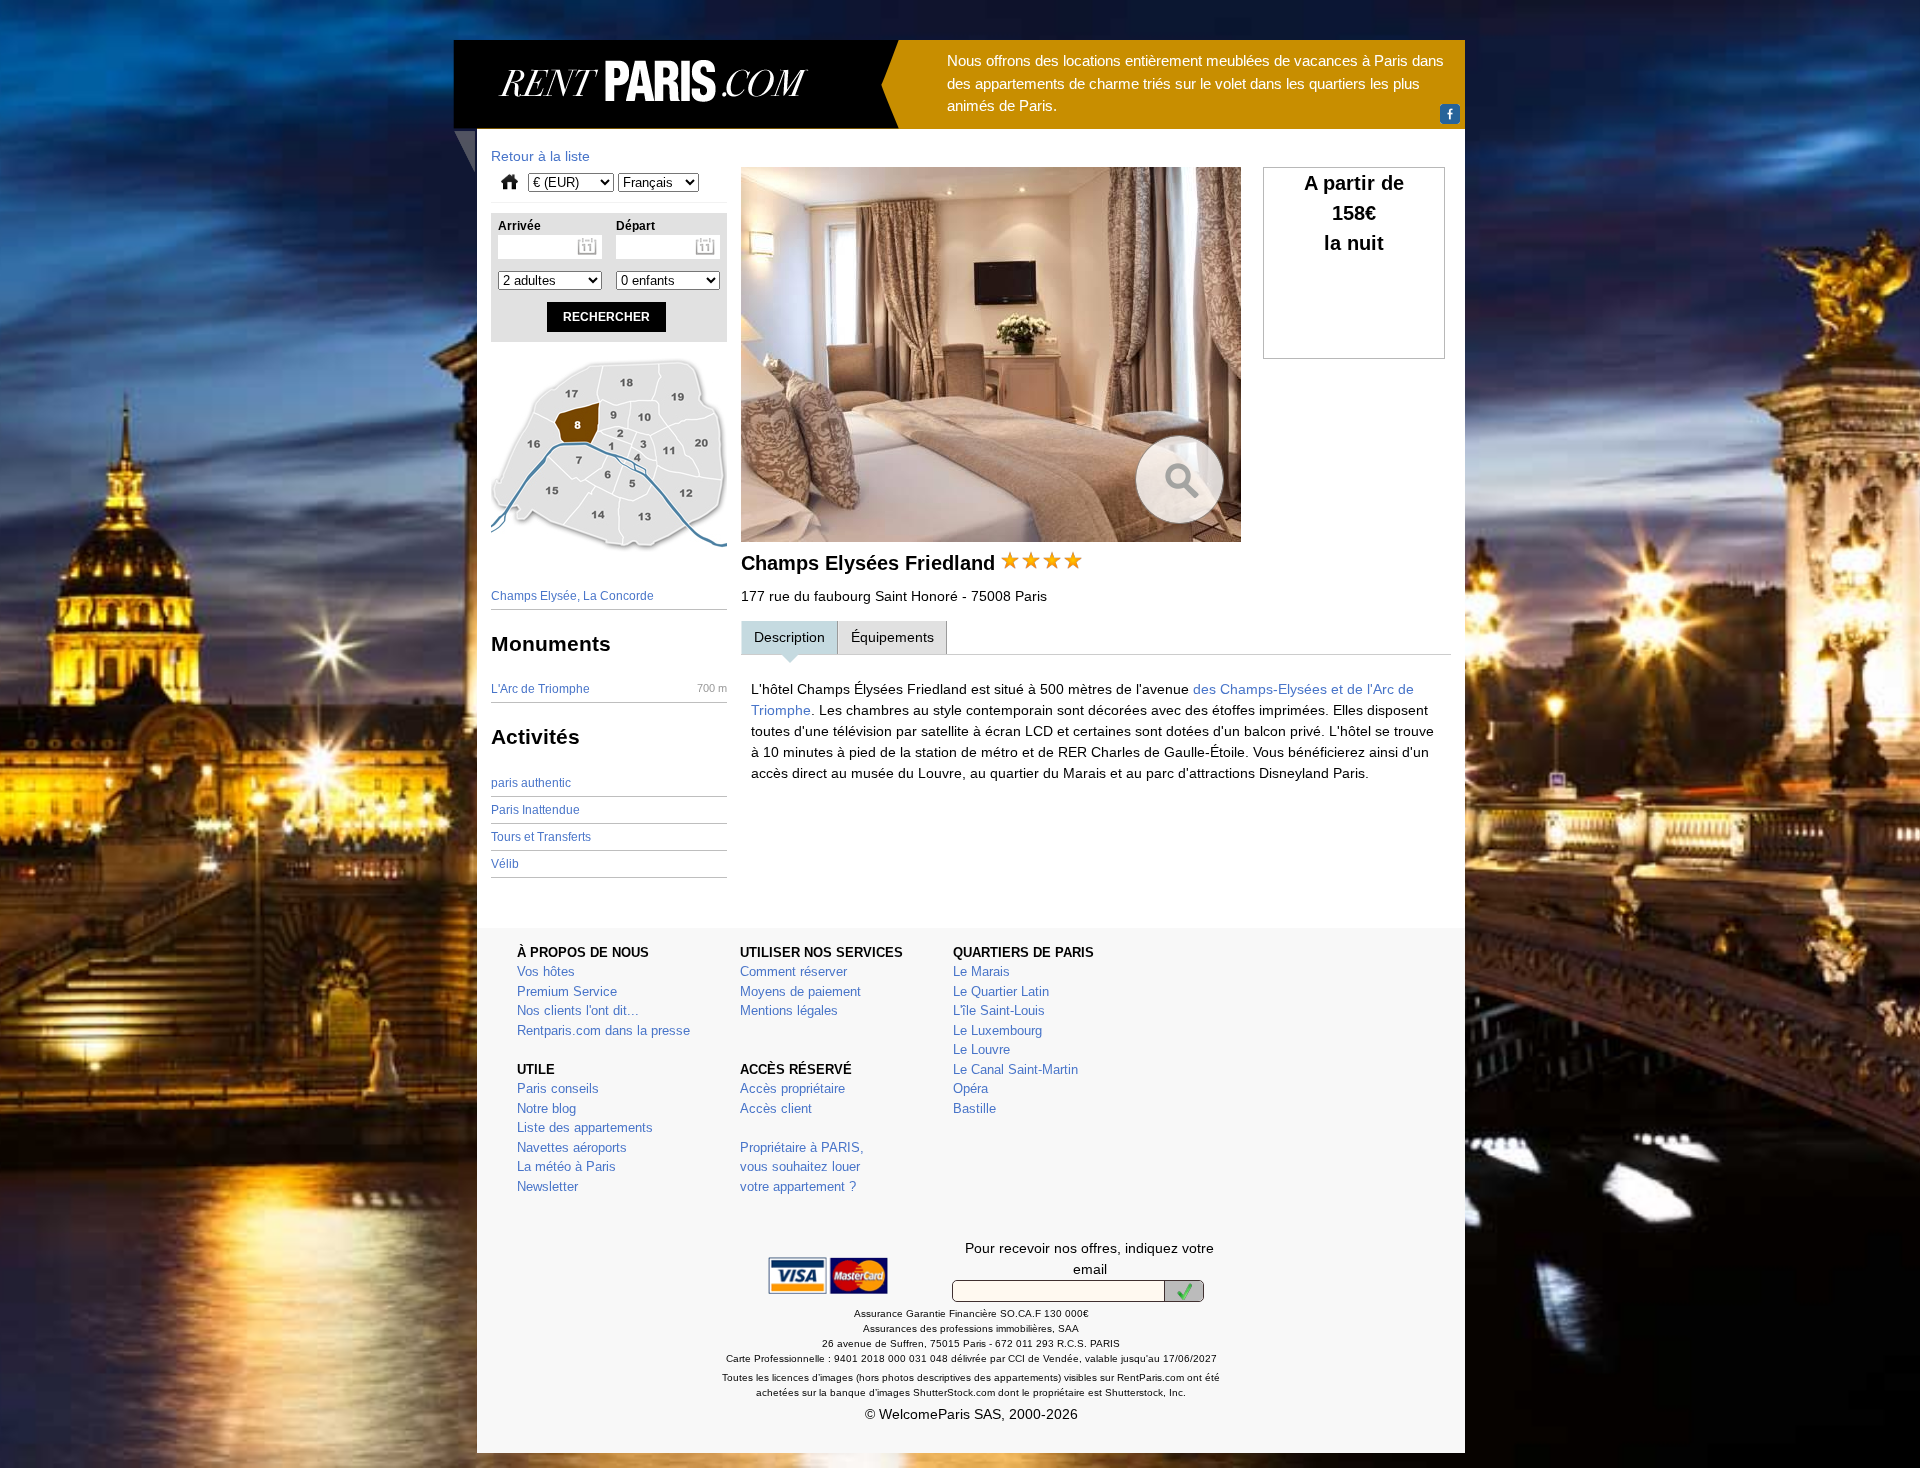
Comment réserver (793, 971)
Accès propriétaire (792, 1088)
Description (789, 637)
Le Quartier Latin (1001, 991)
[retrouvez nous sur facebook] (1450, 114)
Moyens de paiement (800, 991)
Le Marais (981, 971)
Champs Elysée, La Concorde (572, 596)
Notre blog (546, 1108)
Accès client (776, 1108)
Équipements (892, 637)
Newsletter (547, 1186)
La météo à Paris (566, 1166)
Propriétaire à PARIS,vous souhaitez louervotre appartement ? (802, 1167)
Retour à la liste (540, 156)
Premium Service (567, 991)
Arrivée (519, 226)
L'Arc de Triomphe (609, 689)
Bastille (974, 1108)
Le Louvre (981, 1049)
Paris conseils (558, 1088)
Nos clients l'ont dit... (578, 1010)
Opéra (970, 1088)
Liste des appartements (585, 1127)
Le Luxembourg (997, 1030)
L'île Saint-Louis (999, 1010)
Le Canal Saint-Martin (1015, 1069)
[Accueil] (676, 106)
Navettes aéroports (572, 1147)
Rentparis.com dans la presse (603, 1030)
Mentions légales (789, 1010)
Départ (635, 226)
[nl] (1184, 1291)
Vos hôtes (546, 971)
